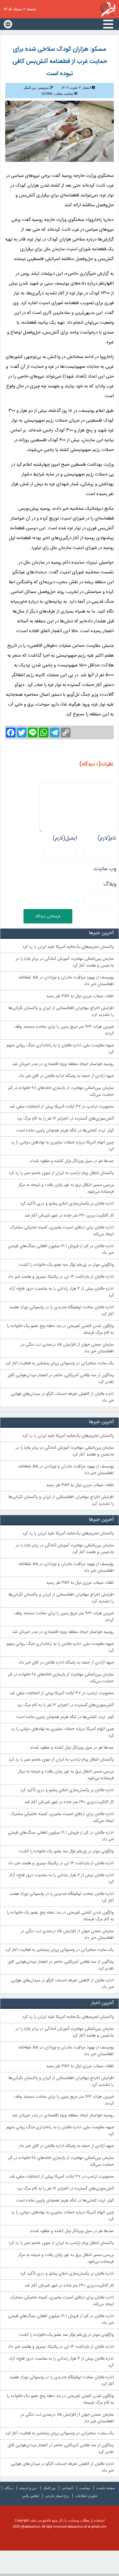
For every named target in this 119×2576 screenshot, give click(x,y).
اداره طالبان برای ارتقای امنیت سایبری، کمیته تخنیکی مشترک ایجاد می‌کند (62, 1231)
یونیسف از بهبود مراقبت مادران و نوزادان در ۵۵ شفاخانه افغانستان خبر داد (66, 981)
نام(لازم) (107, 838)
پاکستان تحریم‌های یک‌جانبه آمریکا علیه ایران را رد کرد (68, 947)
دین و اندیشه (28, 2488)
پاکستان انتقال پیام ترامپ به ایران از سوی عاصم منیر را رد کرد (61, 1173)
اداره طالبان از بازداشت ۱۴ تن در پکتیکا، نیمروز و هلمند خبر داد (61, 1277)
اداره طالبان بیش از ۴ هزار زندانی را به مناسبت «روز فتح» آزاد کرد (61, 1292)
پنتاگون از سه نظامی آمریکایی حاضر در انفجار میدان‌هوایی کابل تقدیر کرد (61, 1379)
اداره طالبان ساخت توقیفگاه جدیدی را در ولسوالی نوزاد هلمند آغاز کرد (61, 1311)
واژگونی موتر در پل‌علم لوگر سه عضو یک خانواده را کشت (66, 1265)
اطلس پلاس (31, 2496)
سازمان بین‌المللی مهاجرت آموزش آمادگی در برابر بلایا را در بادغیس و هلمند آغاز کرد (65, 962)
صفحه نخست (106, 2488)
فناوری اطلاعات (86, 2496)
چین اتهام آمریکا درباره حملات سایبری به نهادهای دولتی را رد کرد (62, 1146)
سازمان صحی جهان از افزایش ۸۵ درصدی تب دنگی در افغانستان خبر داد (67, 1348)
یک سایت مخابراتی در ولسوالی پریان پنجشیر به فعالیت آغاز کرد (60, 1363)
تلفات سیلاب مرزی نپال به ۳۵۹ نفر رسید (80, 996)
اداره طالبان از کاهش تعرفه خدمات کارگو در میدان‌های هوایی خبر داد (62, 1397)
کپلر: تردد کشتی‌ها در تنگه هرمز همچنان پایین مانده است (65, 1131)
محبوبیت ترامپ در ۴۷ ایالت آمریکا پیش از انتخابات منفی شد (62, 1107)
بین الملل (49, 2488)
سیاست (85, 2488)
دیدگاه (9, 2488)
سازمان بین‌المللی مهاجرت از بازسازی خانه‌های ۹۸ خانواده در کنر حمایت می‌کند (61, 1091)
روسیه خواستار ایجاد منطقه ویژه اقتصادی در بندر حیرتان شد (63, 1064)
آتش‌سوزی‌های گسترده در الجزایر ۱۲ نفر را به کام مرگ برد (65, 1119)
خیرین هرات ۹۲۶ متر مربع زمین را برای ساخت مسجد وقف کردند (64, 1030)
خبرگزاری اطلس (108, 9)
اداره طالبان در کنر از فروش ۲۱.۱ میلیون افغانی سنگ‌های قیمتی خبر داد (61, 1250)
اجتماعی (67, 2488)
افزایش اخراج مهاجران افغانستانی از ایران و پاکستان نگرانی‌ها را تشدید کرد (61, 1012)
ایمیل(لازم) (65, 838)
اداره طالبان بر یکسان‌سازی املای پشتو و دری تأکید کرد (67, 1204)
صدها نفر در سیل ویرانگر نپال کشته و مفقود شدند (72, 1161)
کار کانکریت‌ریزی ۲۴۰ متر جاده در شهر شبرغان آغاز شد (69, 1216)
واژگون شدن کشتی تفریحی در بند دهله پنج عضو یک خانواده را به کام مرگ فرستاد (60, 1329)
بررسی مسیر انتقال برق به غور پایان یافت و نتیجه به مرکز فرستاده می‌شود (66, 1188)
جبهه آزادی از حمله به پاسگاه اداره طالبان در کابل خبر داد (66, 1076)
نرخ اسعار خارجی (57, 2496)
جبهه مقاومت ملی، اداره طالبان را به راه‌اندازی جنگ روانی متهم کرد (60, 1049)
